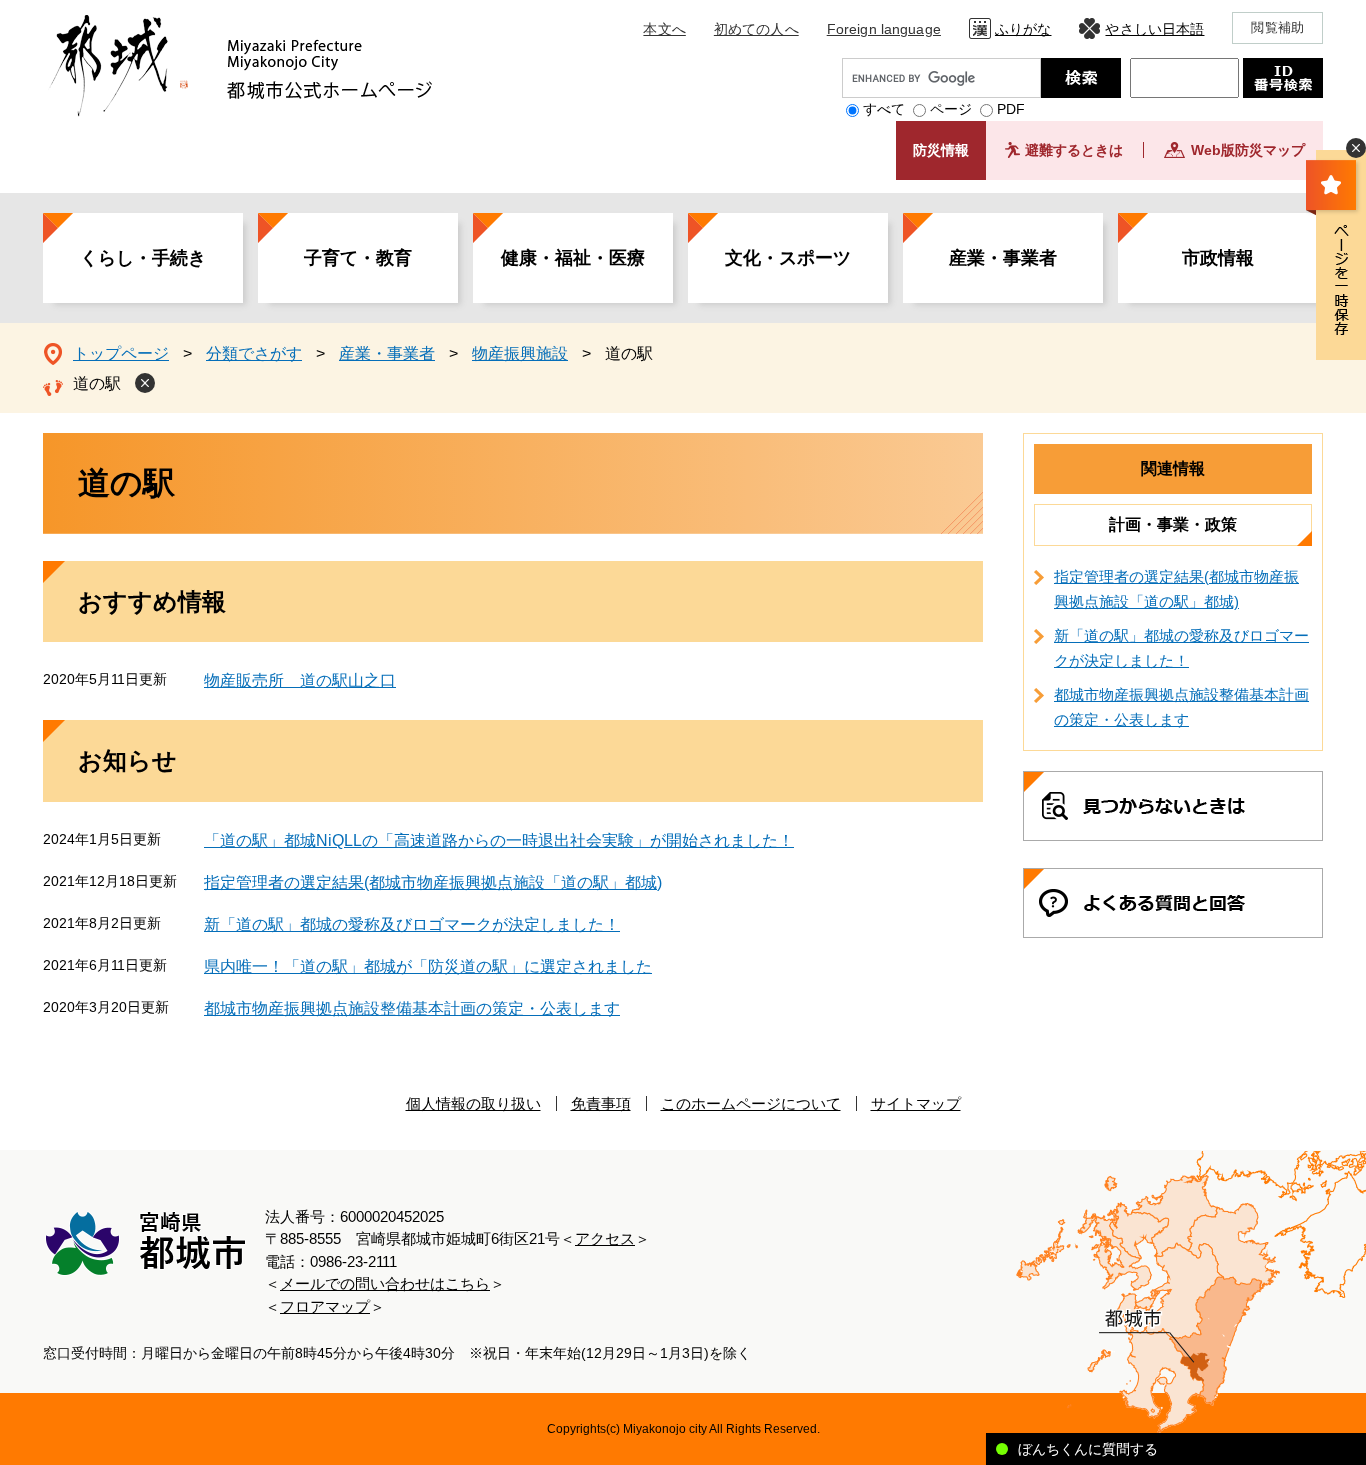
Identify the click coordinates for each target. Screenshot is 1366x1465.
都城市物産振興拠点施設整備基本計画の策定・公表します (412, 1008)
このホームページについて (751, 1103)
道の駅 (97, 383)
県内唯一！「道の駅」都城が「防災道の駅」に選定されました (428, 966)
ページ (951, 109)
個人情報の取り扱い (473, 1103)
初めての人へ (756, 29)
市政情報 (1218, 258)
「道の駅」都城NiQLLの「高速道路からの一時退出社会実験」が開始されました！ (499, 840)
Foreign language (884, 29)
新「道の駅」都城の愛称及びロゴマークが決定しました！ (412, 924)
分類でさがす (254, 353)
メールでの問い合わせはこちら (385, 1283)
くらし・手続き (143, 258)
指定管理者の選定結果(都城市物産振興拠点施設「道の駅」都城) (433, 882)
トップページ (121, 353)
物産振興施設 (520, 353)
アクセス (605, 1238)
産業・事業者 (1003, 258)
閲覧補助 (1277, 27)
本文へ (664, 29)
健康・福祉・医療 (573, 258)
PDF (1011, 109)
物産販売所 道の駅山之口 (300, 680)
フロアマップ (325, 1306)
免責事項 (601, 1103)
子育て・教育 (358, 258)
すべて (884, 109)
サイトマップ (916, 1103)
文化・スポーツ (788, 258)
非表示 (1356, 148)
